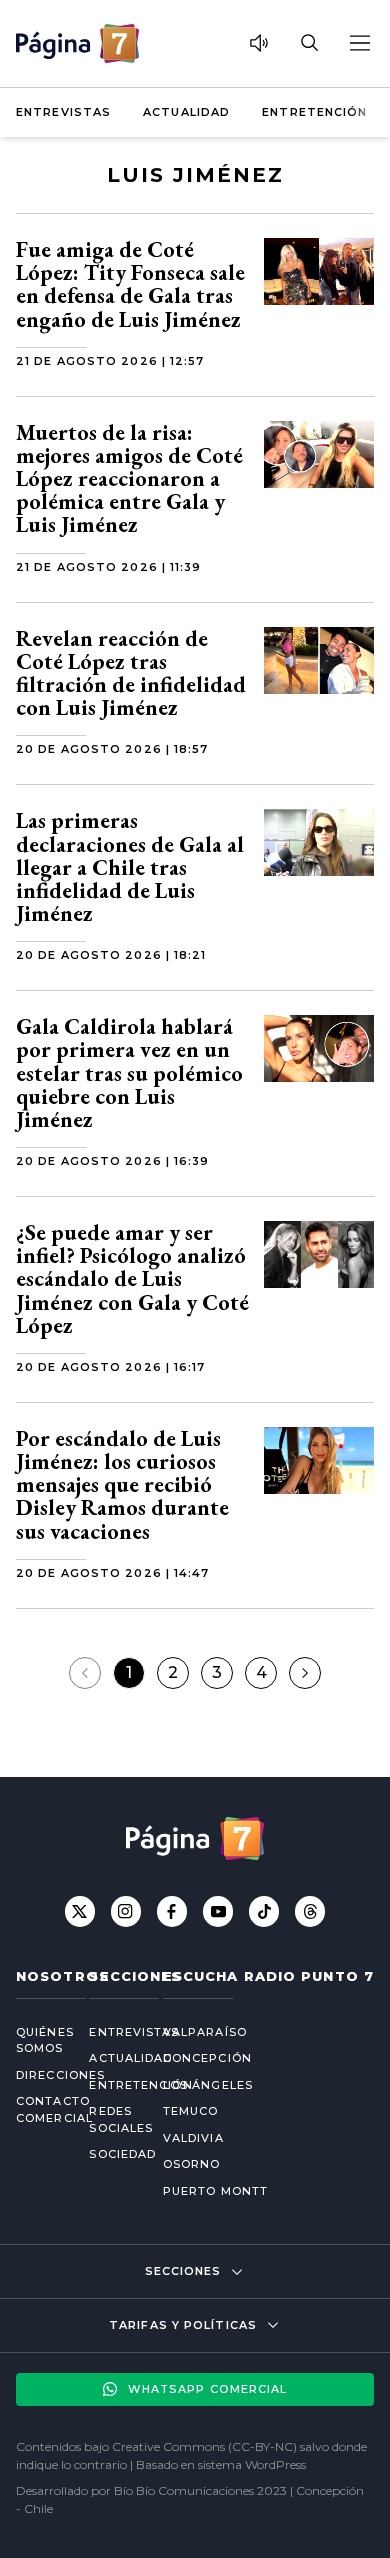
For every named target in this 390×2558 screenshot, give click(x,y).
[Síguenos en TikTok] (264, 1911)
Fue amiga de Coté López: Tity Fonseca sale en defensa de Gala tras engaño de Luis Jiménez (130, 284)
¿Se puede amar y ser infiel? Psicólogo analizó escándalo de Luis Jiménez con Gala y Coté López (132, 1279)
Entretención (314, 112)
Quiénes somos (36, 2040)
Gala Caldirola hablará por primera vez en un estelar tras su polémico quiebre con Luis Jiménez (129, 1073)
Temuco (191, 2111)
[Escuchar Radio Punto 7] (259, 43)
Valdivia (193, 2138)
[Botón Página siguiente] (305, 1673)
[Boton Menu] (359, 43)
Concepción (207, 2058)
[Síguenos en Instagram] (126, 1911)
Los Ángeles (208, 2085)
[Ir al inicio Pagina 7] (77, 43)
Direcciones (36, 2075)
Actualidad (186, 112)
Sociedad (109, 2154)
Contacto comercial (36, 2109)
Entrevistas (63, 112)
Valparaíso (205, 2032)
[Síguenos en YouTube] (218, 1911)
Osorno (192, 2164)
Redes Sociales (109, 2119)
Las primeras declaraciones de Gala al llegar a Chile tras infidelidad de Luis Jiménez (130, 867)
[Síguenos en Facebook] (172, 1911)
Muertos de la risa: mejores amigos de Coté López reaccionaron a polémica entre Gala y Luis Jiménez (129, 479)
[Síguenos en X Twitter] (80, 1911)
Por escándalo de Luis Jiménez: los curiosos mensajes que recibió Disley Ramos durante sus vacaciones (122, 1485)
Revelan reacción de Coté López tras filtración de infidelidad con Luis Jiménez (131, 673)
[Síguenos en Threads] (310, 1911)
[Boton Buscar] (309, 43)
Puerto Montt (215, 2191)
